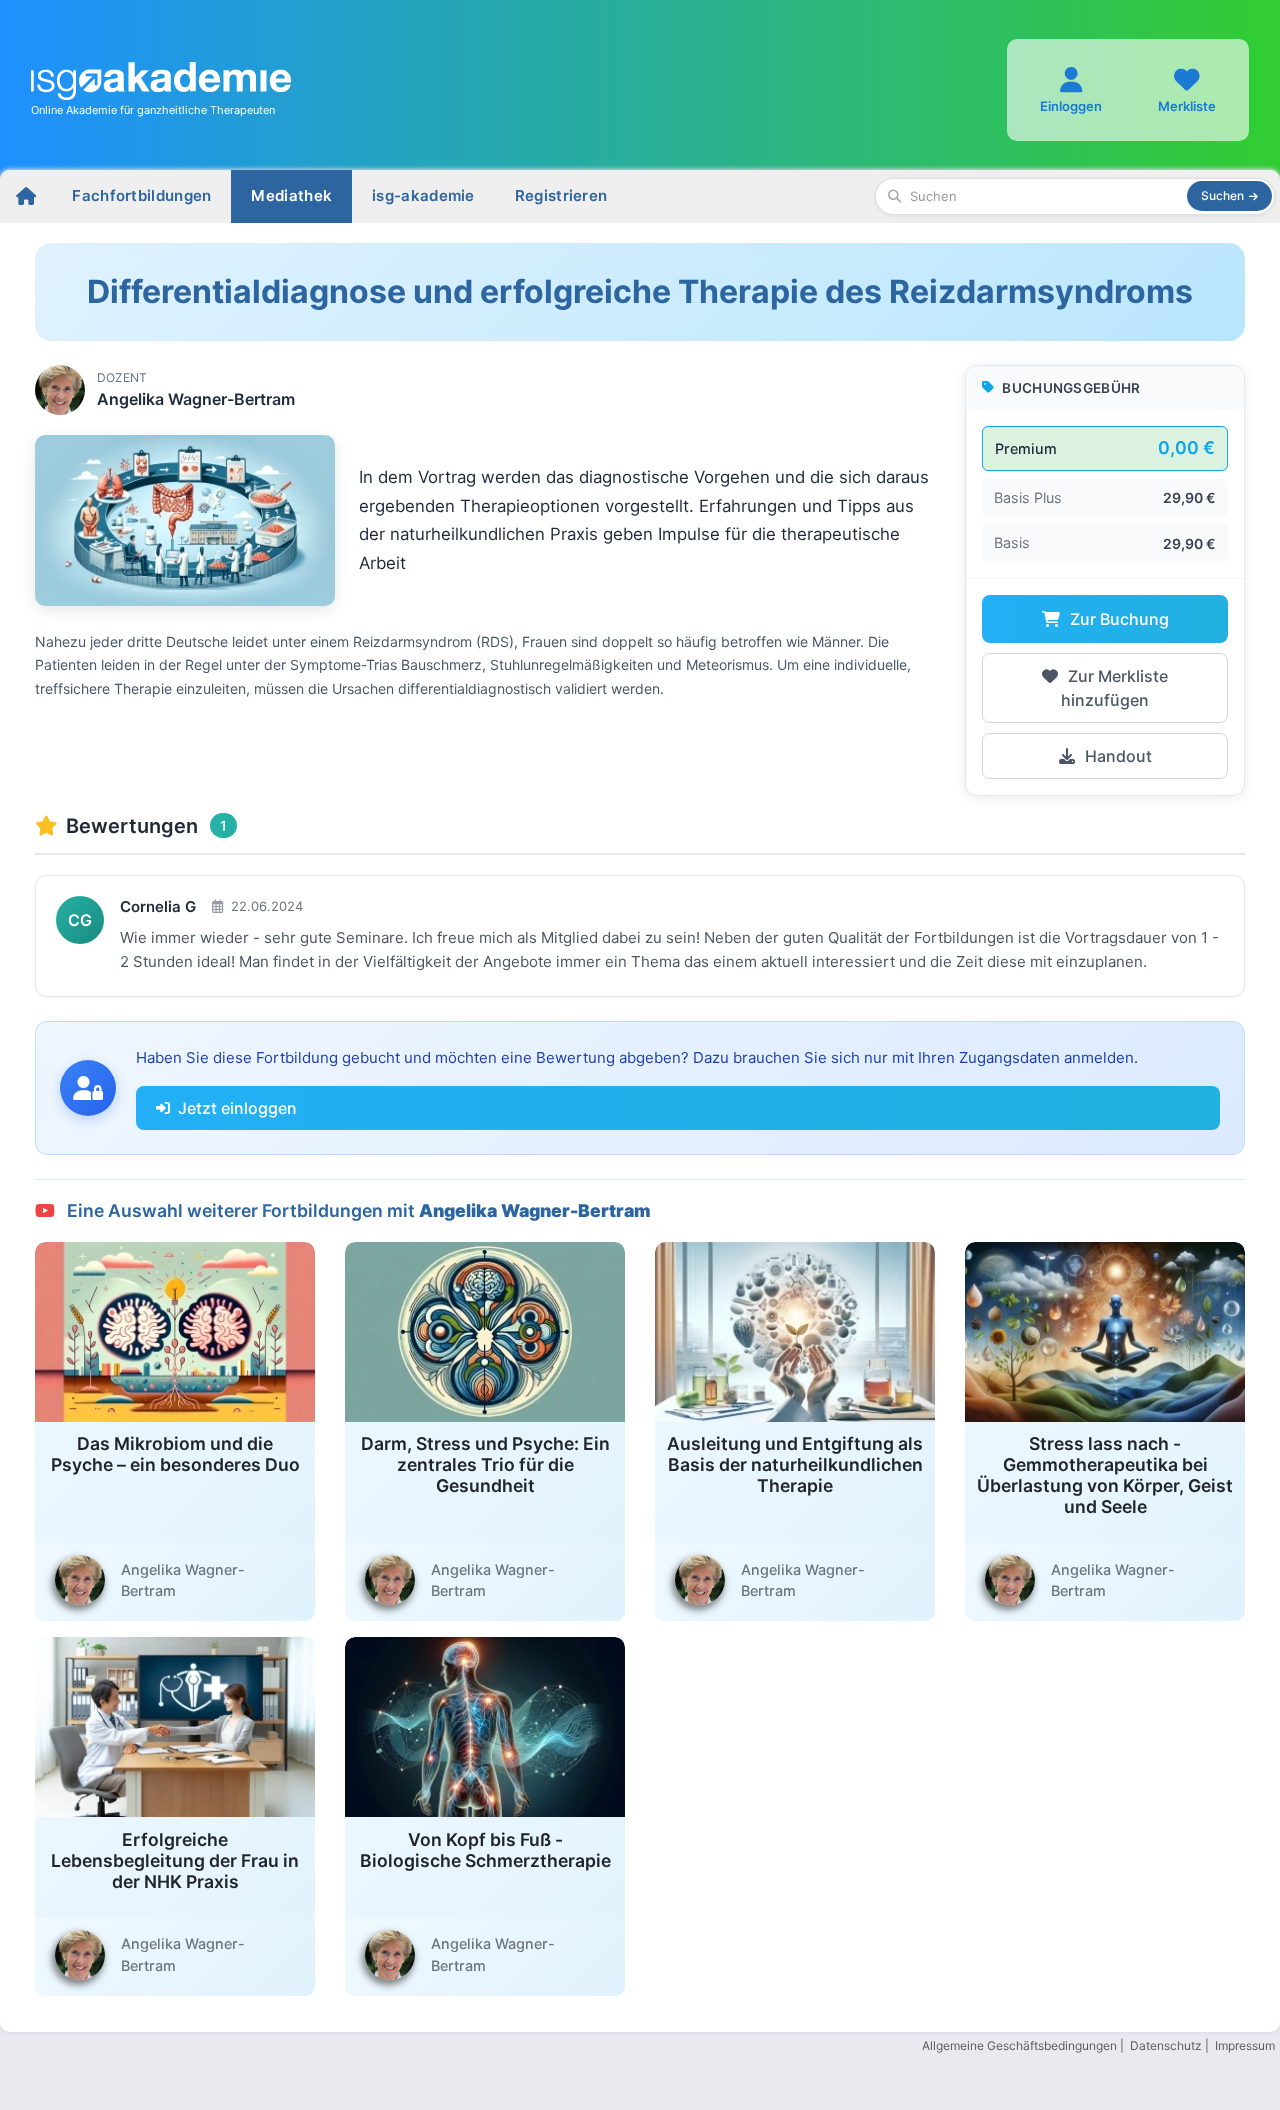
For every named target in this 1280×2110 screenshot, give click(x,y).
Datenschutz (1166, 2045)
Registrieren (561, 195)
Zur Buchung (1117, 619)
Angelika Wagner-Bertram (196, 399)
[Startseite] (26, 196)
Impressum (1245, 2045)
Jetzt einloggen (237, 1108)
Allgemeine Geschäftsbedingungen (1019, 2045)
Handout (1116, 756)
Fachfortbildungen (141, 195)
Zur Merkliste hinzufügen (1114, 688)
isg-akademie (423, 195)
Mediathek (291, 195)
